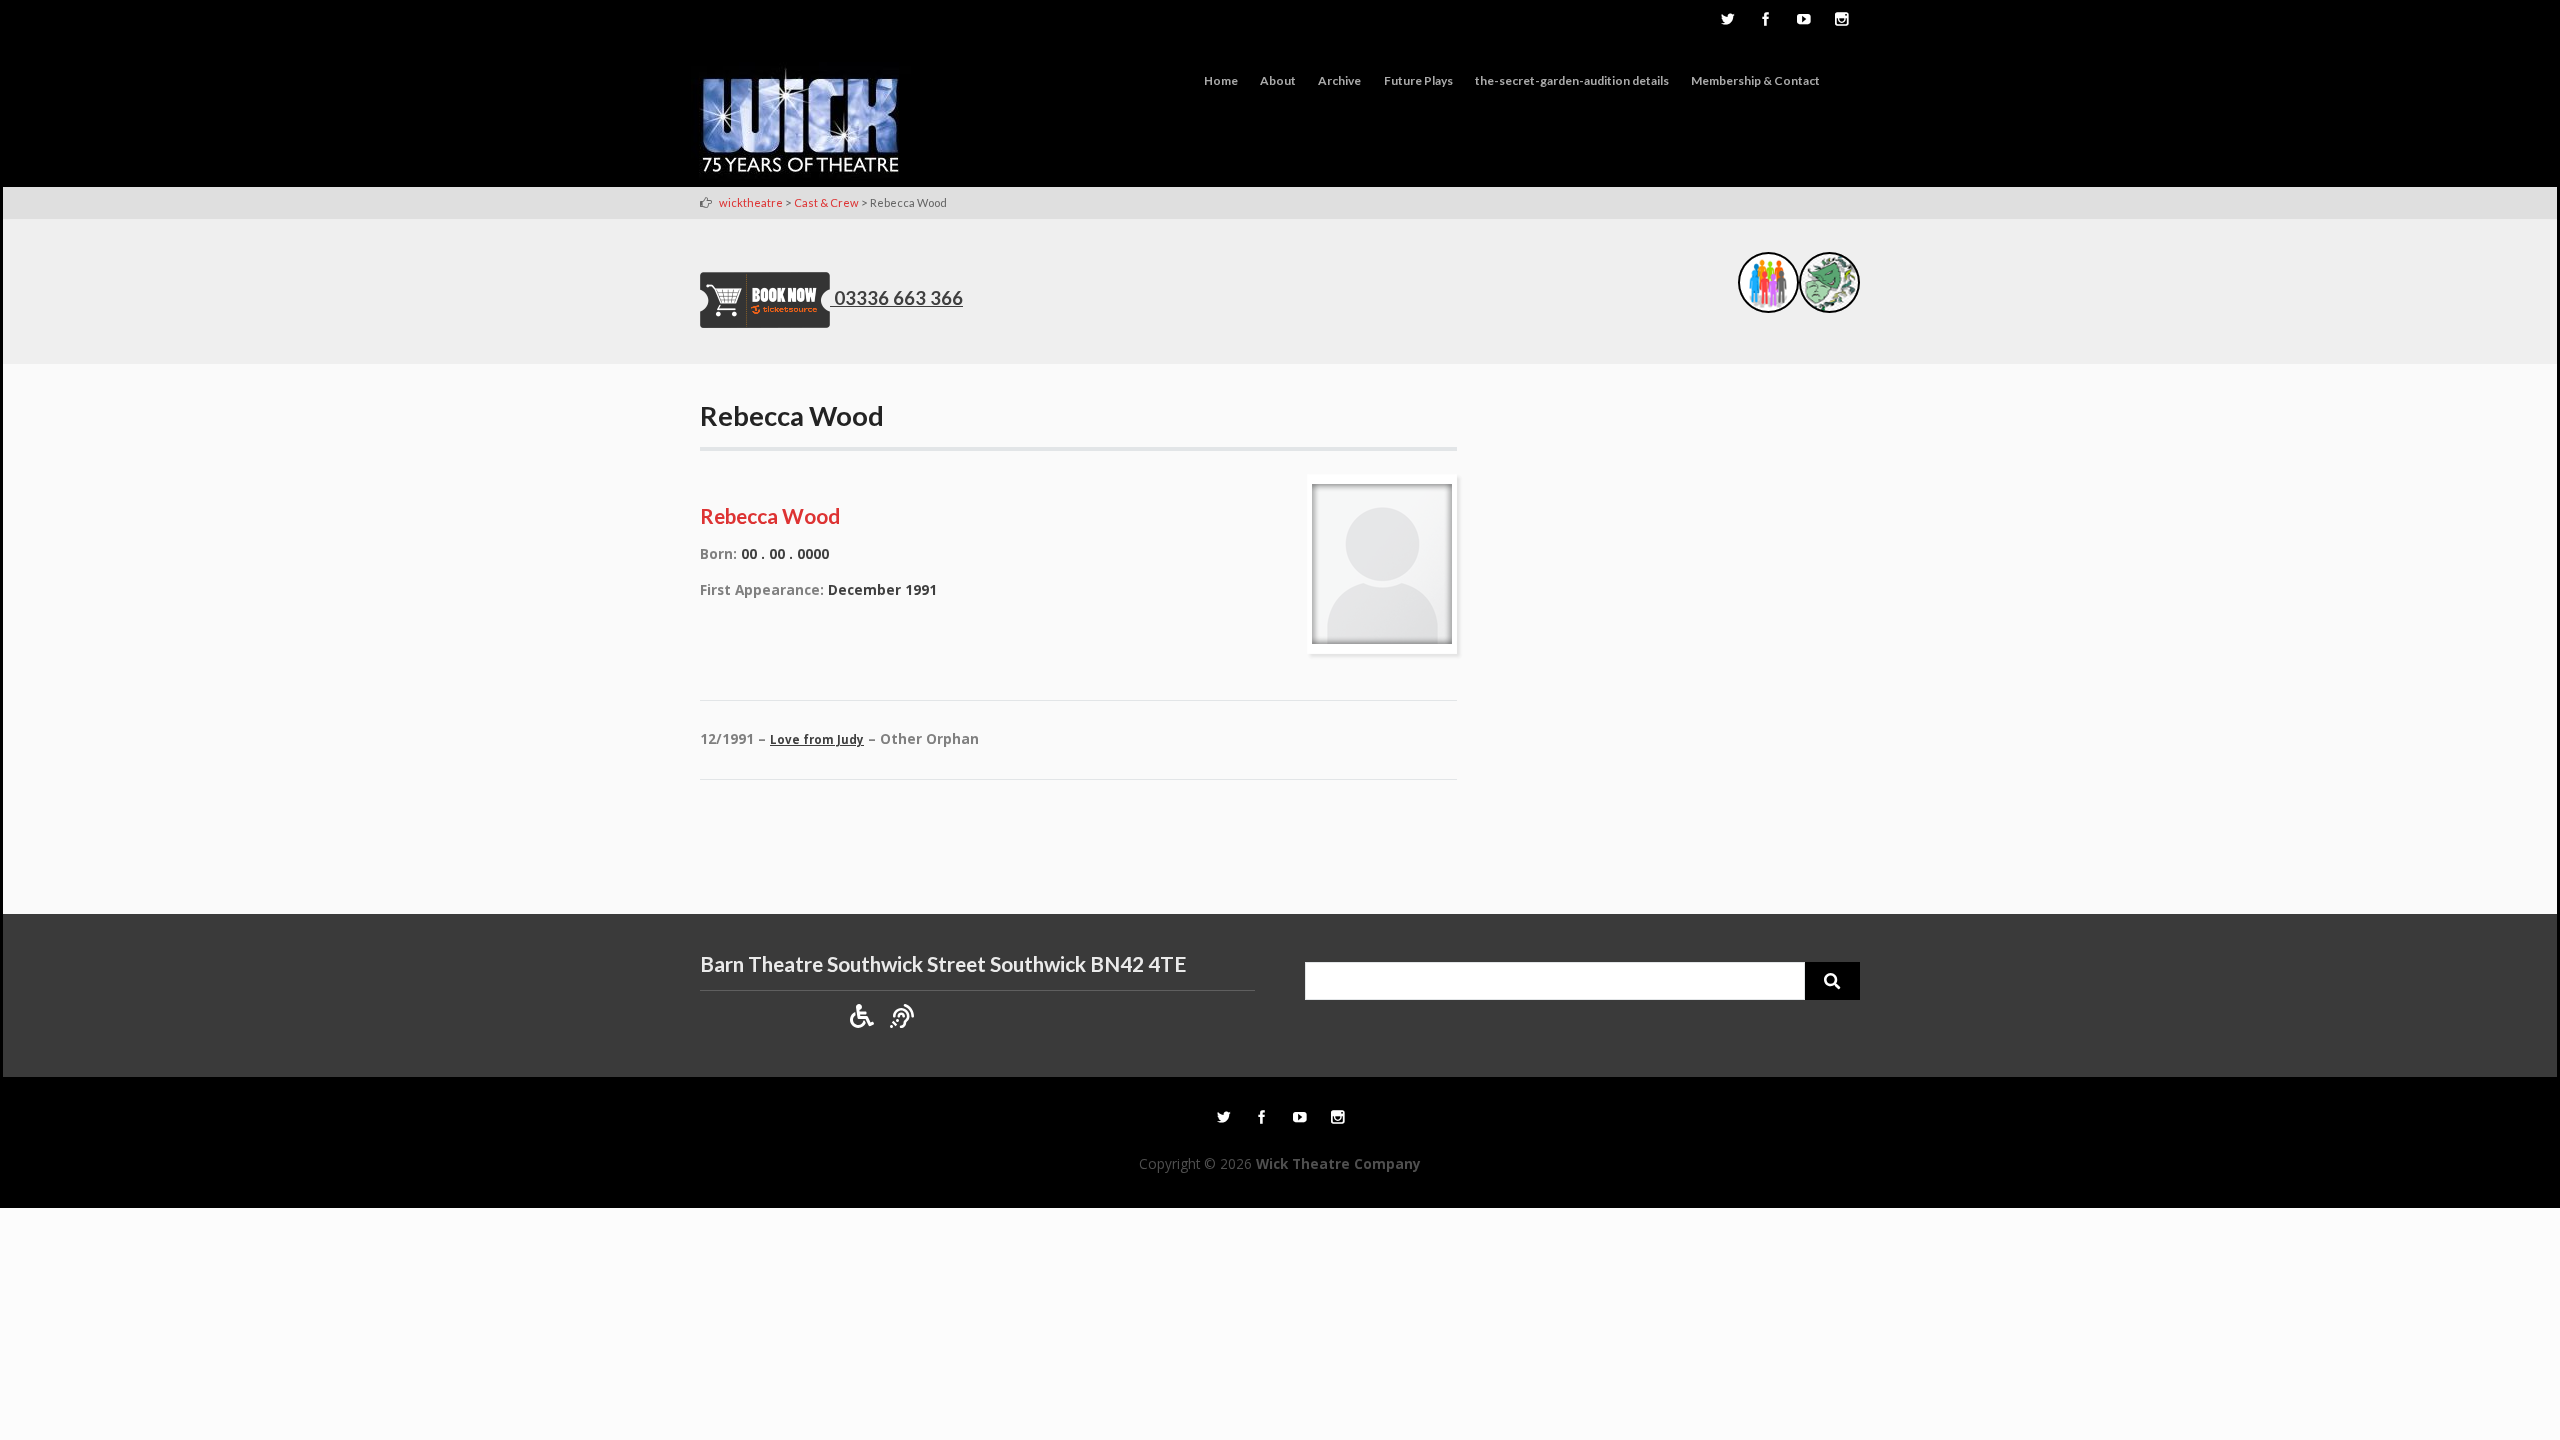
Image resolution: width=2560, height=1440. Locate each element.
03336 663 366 (898, 298)
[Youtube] (1803, 21)
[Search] (1832, 981)
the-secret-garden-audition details (1572, 80)
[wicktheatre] (801, 124)
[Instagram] (1841, 21)
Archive (1339, 80)
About (1278, 80)
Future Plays (1418, 80)
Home (1221, 80)
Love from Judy (817, 739)
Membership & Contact (1755, 80)
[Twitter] (1727, 21)
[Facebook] (1765, 21)
